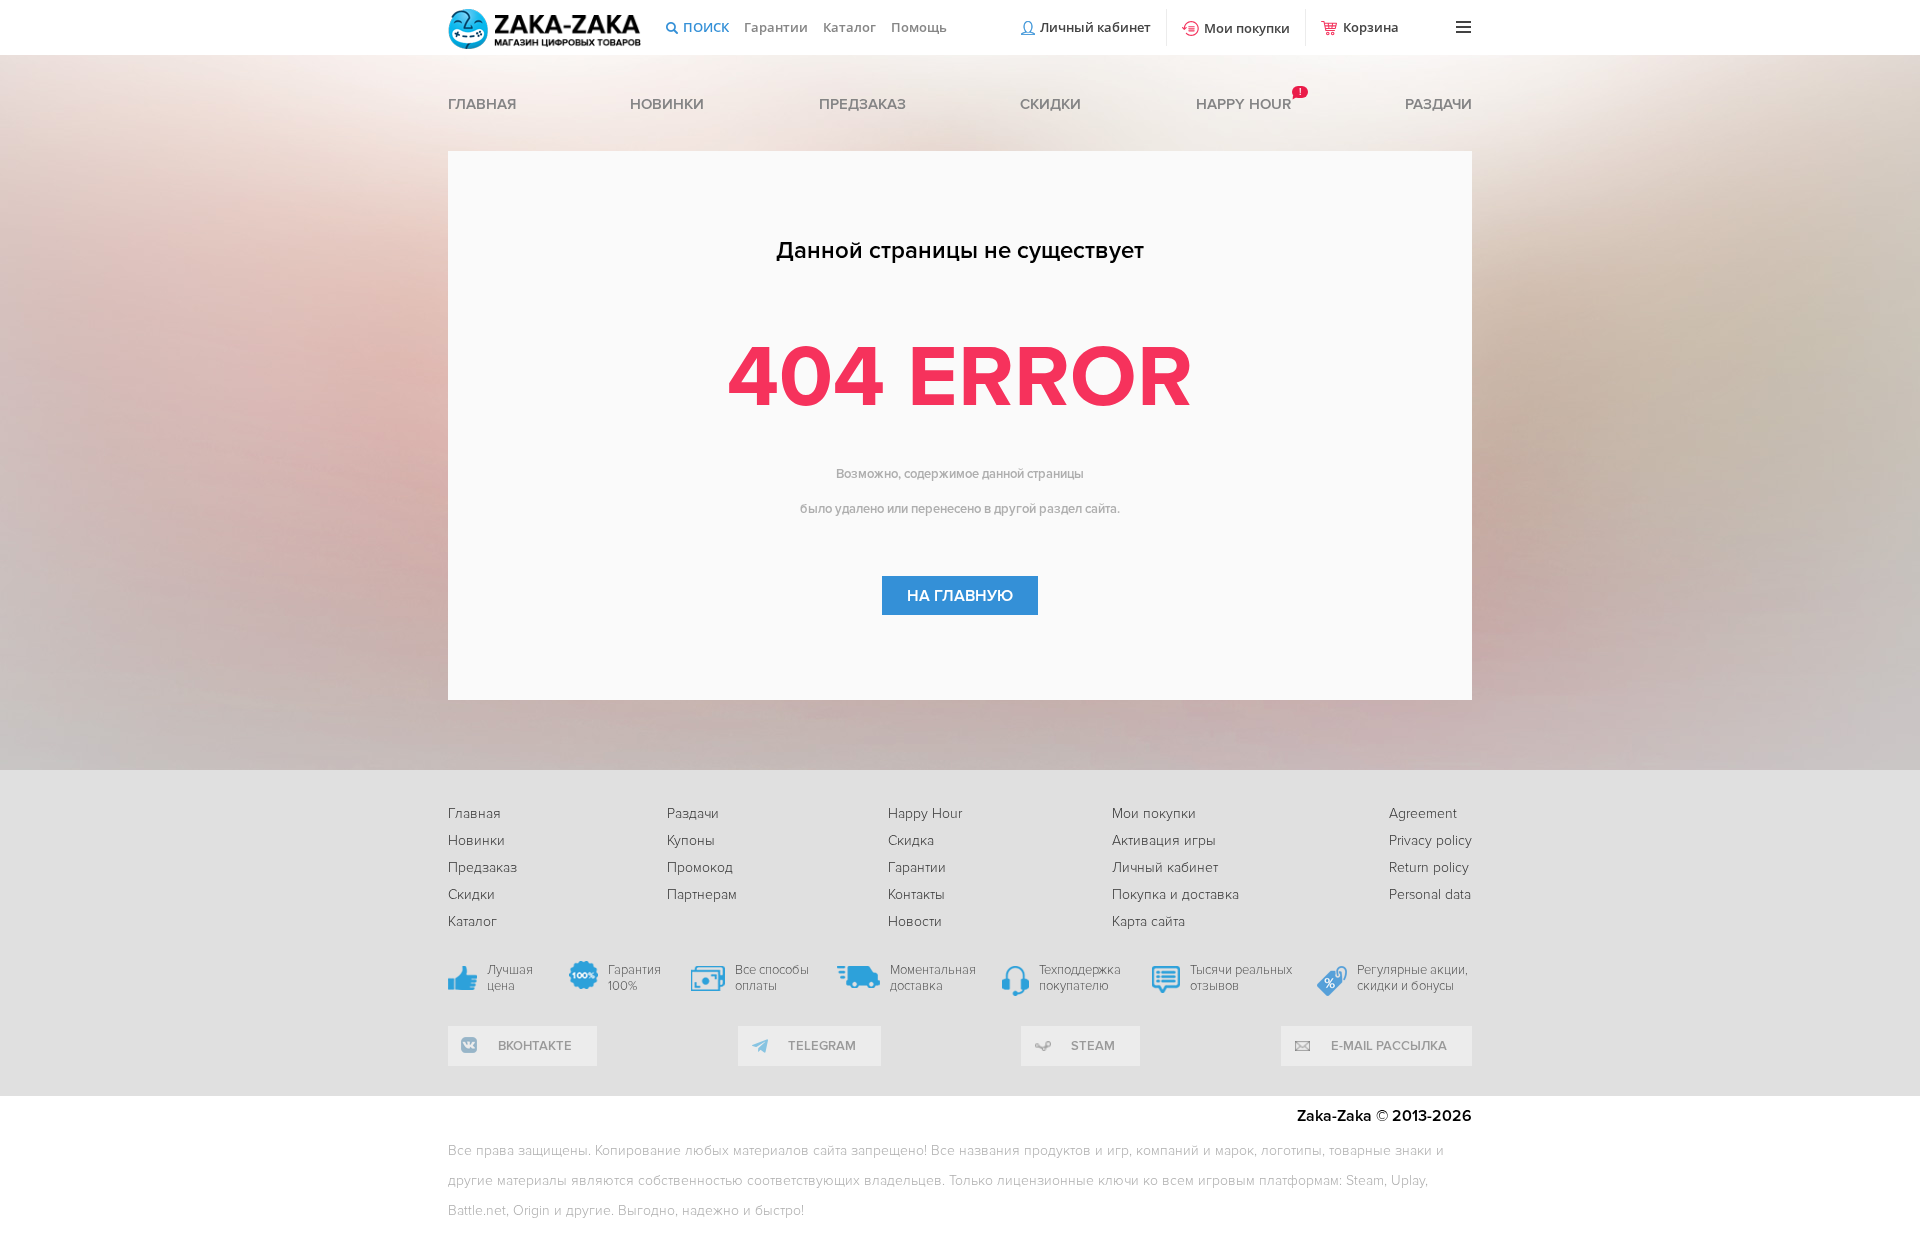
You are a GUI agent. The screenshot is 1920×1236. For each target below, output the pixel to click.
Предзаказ (862, 104)
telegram (822, 1046)
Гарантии (776, 27)
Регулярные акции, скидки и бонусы (1412, 978)
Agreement (1423, 813)
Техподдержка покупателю (1080, 978)
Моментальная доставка (933, 978)
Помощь (919, 27)
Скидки (1050, 104)
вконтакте (535, 1046)
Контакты (916, 894)
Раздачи (1438, 104)
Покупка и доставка (1175, 894)
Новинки (667, 104)
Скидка (911, 840)
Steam (1093, 1046)
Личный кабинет (1095, 27)
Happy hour (1243, 104)
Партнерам (702, 894)
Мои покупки (1247, 28)
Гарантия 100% (634, 978)
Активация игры (1164, 840)
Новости (915, 921)
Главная (482, 104)
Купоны (691, 840)
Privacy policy (1430, 840)
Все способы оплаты (772, 978)
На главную (960, 596)
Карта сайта (1148, 921)
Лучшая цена (510, 978)
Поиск (706, 27)
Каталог (849, 27)
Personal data (1430, 894)
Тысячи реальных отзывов (1241, 978)
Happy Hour (925, 813)
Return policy (1429, 867)
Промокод (700, 867)
